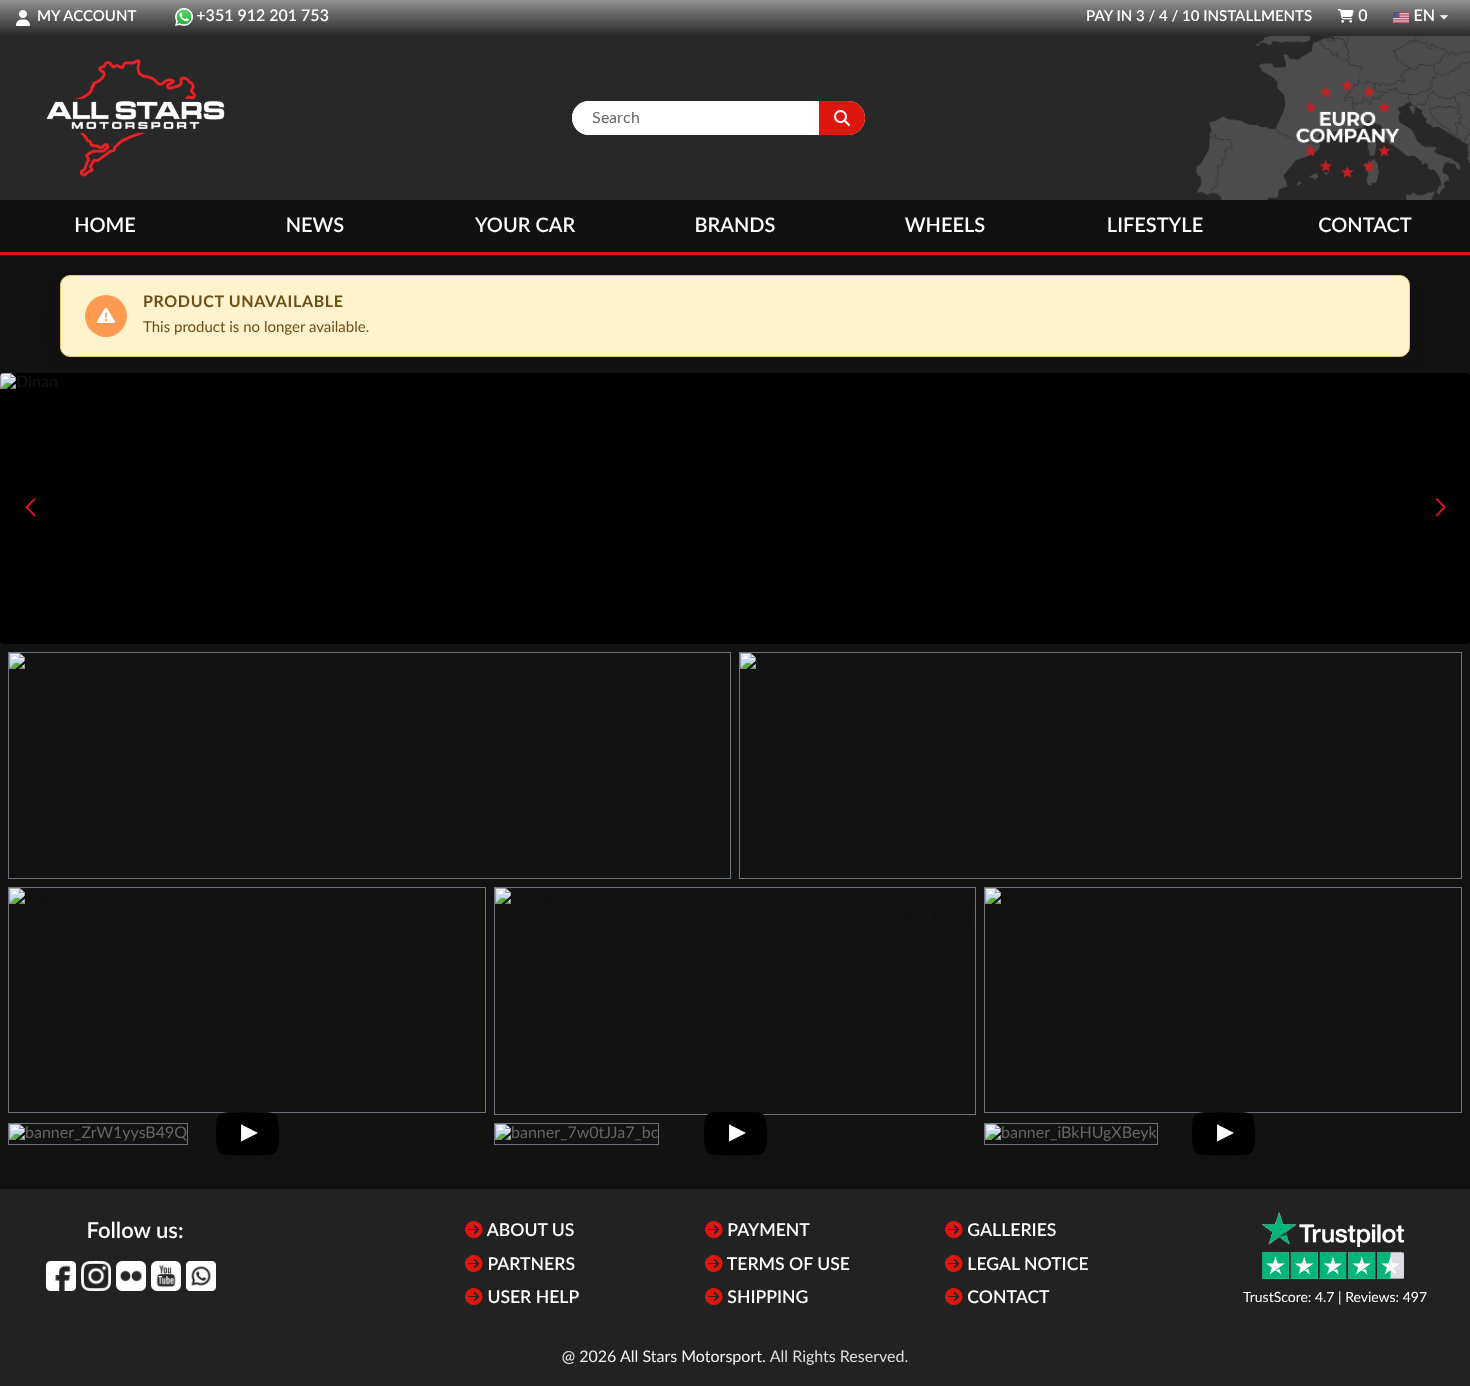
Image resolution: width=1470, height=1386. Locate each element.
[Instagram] (96, 1276)
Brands (735, 226)
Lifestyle (1155, 226)
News (315, 226)
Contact (1364, 226)
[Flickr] (131, 1276)
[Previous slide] (30, 507)
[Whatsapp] (201, 1276)
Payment (766, 1231)
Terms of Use (786, 1265)
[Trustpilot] (1333, 1245)
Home (105, 226)
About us (528, 1231)
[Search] (842, 118)
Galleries (1009, 1231)
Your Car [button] (525, 226)
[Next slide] (1440, 507)
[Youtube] (166, 1276)
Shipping (765, 1298)
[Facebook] (61, 1276)
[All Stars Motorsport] (135, 118)
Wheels (945, 226)
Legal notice (1026, 1265)
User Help (531, 1298)
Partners (529, 1265)
